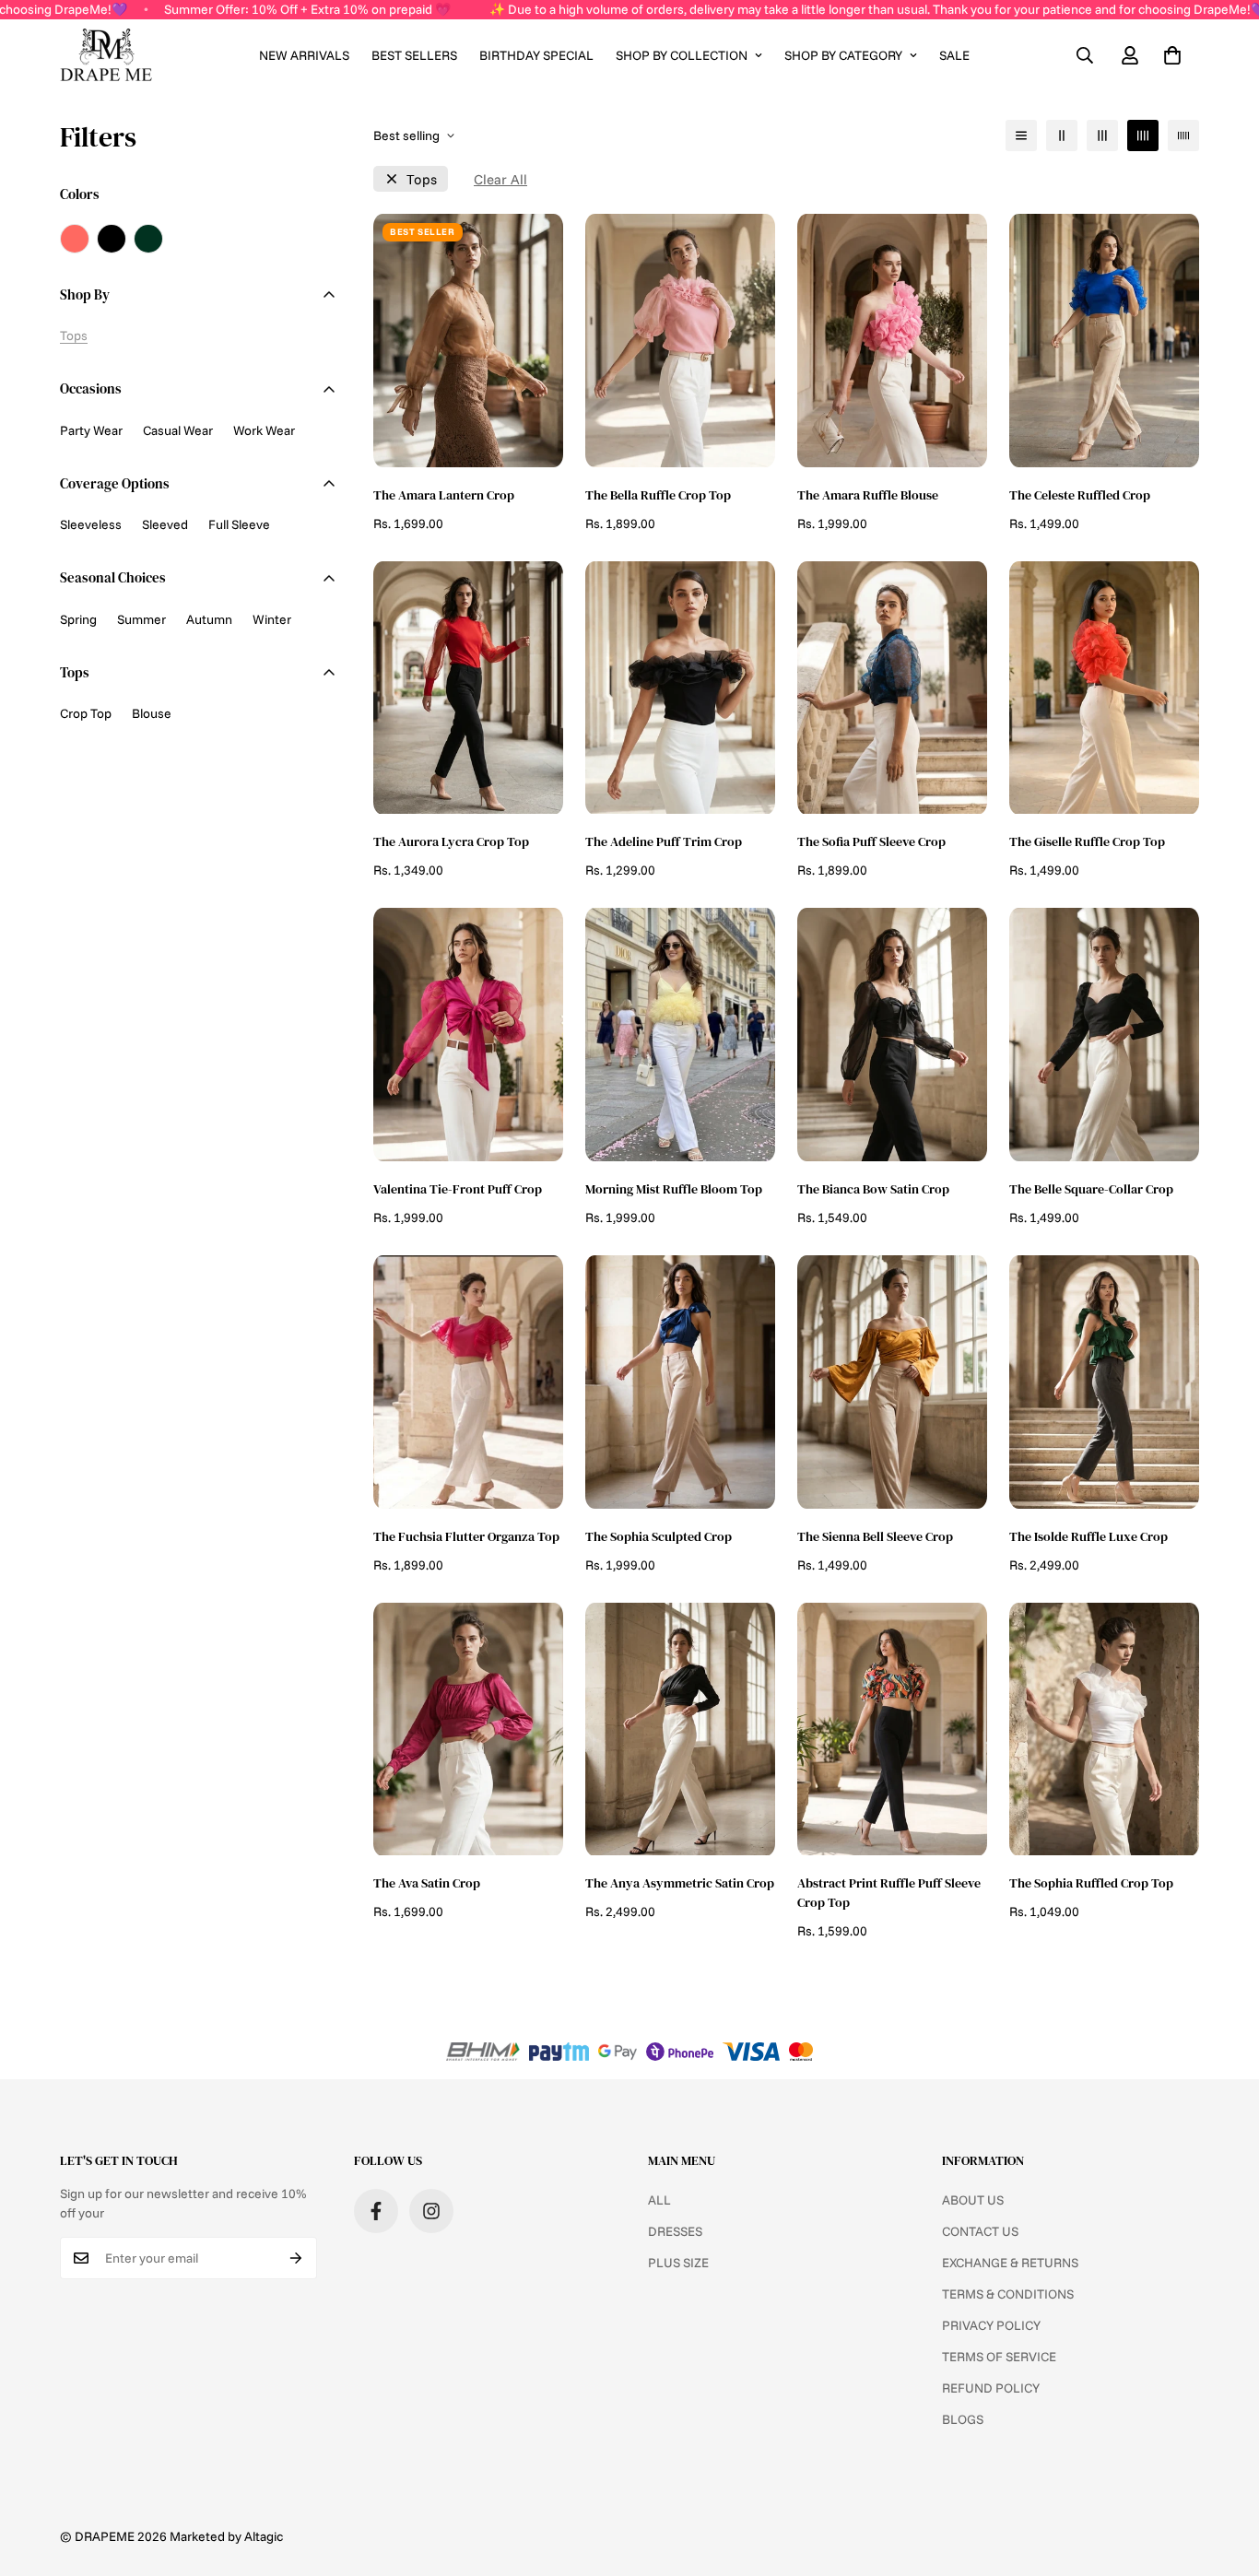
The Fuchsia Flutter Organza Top (466, 1536)
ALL (659, 2200)
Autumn (209, 619)
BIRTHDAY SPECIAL (536, 55)
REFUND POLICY (991, 2388)
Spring (78, 619)
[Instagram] (431, 2211)
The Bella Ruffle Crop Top (658, 495)
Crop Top (86, 713)
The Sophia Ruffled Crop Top (1091, 1883)
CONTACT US (980, 2231)
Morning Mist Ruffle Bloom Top (674, 1189)
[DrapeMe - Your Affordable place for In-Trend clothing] (106, 56)
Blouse (152, 713)
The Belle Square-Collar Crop (1091, 1189)
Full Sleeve (239, 524)
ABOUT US (973, 2200)
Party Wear (91, 430)
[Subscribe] (296, 2258)
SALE (954, 55)
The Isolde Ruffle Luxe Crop (1088, 1536)
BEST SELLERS (414, 55)
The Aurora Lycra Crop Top (451, 841)
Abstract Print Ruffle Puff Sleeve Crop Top (889, 1893)
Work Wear (264, 430)
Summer (141, 619)
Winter (272, 619)
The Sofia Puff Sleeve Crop (871, 841)
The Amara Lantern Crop (444, 495)
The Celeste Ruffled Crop (1080, 495)
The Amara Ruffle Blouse (868, 495)
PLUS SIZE (678, 2263)
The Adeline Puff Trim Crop (664, 841)
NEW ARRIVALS (304, 55)
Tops (422, 179)
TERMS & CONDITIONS (1008, 2294)
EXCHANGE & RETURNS (1010, 2263)
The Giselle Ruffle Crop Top (1087, 841)
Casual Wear (178, 430)
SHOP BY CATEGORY (843, 55)
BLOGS (963, 2419)
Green (148, 239)
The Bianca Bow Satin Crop (873, 1189)
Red (75, 239)
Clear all (500, 179)
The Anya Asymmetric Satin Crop (680, 1883)
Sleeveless (91, 524)
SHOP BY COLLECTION (682, 55)
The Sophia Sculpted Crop (659, 1536)
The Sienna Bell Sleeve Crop (875, 1536)
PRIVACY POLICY (991, 2325)
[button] (1172, 55)
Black (112, 239)
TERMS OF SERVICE (999, 2357)
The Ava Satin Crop (427, 1883)
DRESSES (675, 2231)
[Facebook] (376, 2211)
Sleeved (165, 524)
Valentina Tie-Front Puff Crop (458, 1189)
